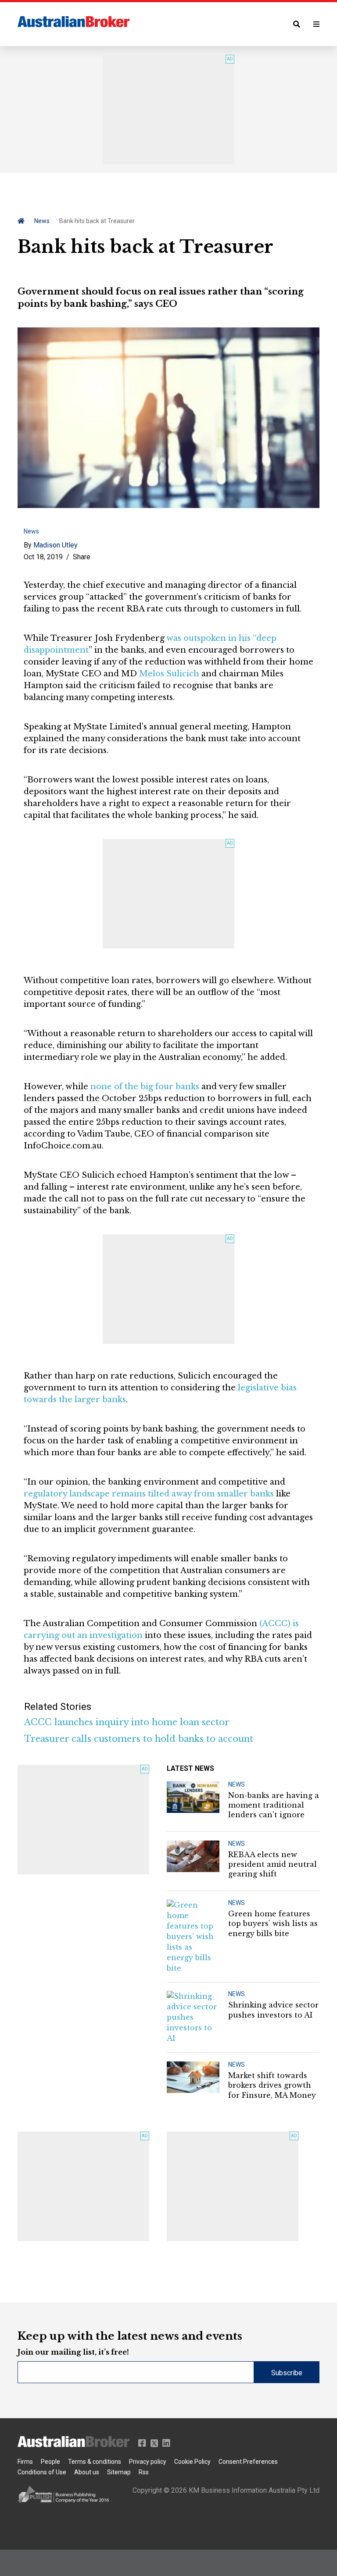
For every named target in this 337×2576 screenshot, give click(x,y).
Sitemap (119, 2472)
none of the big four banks (145, 1087)
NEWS (237, 1784)
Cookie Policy (192, 2462)
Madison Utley (56, 545)
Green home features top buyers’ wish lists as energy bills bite (273, 1924)
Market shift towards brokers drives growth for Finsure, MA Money (272, 2085)
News (42, 221)
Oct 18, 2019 (43, 557)
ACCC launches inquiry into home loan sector (127, 1722)
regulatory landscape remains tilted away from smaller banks (149, 1494)
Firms (25, 2462)
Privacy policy (148, 2462)
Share (82, 557)
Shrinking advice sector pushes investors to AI (273, 2010)
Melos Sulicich (169, 674)
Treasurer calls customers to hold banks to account (139, 1739)
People (50, 2462)
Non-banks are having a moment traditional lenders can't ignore (274, 1805)
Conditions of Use (42, 2472)
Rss (144, 2472)
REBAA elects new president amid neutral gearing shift (272, 1864)
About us (87, 2472)
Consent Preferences (248, 2462)
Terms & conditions (95, 2462)
